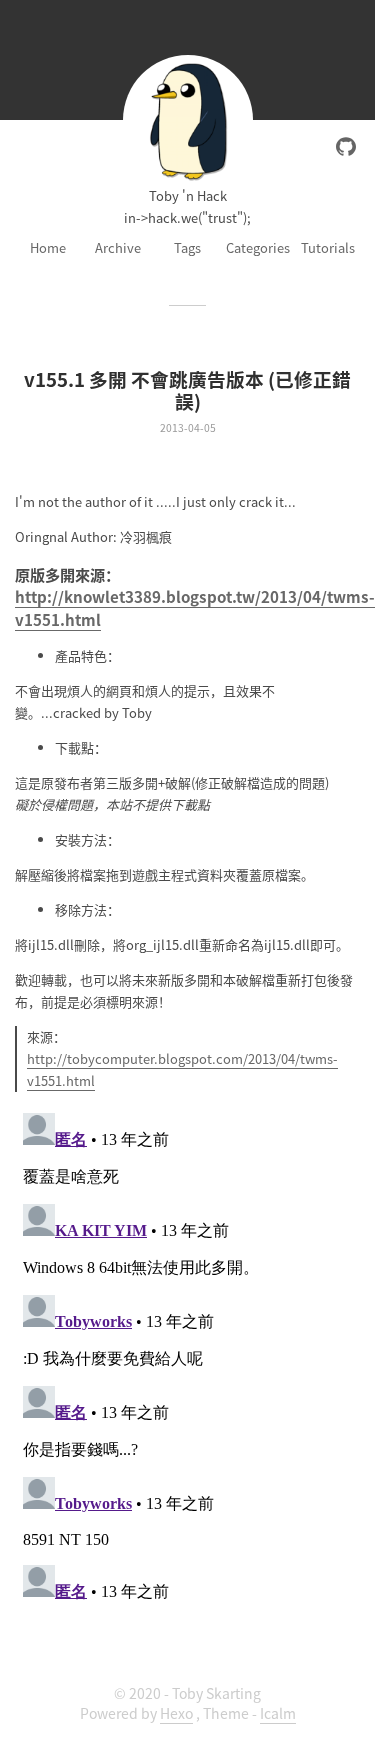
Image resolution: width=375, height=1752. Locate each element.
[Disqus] (187, 1355)
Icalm (278, 1713)
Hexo (176, 1713)
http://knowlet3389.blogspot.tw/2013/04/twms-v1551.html (195, 607)
